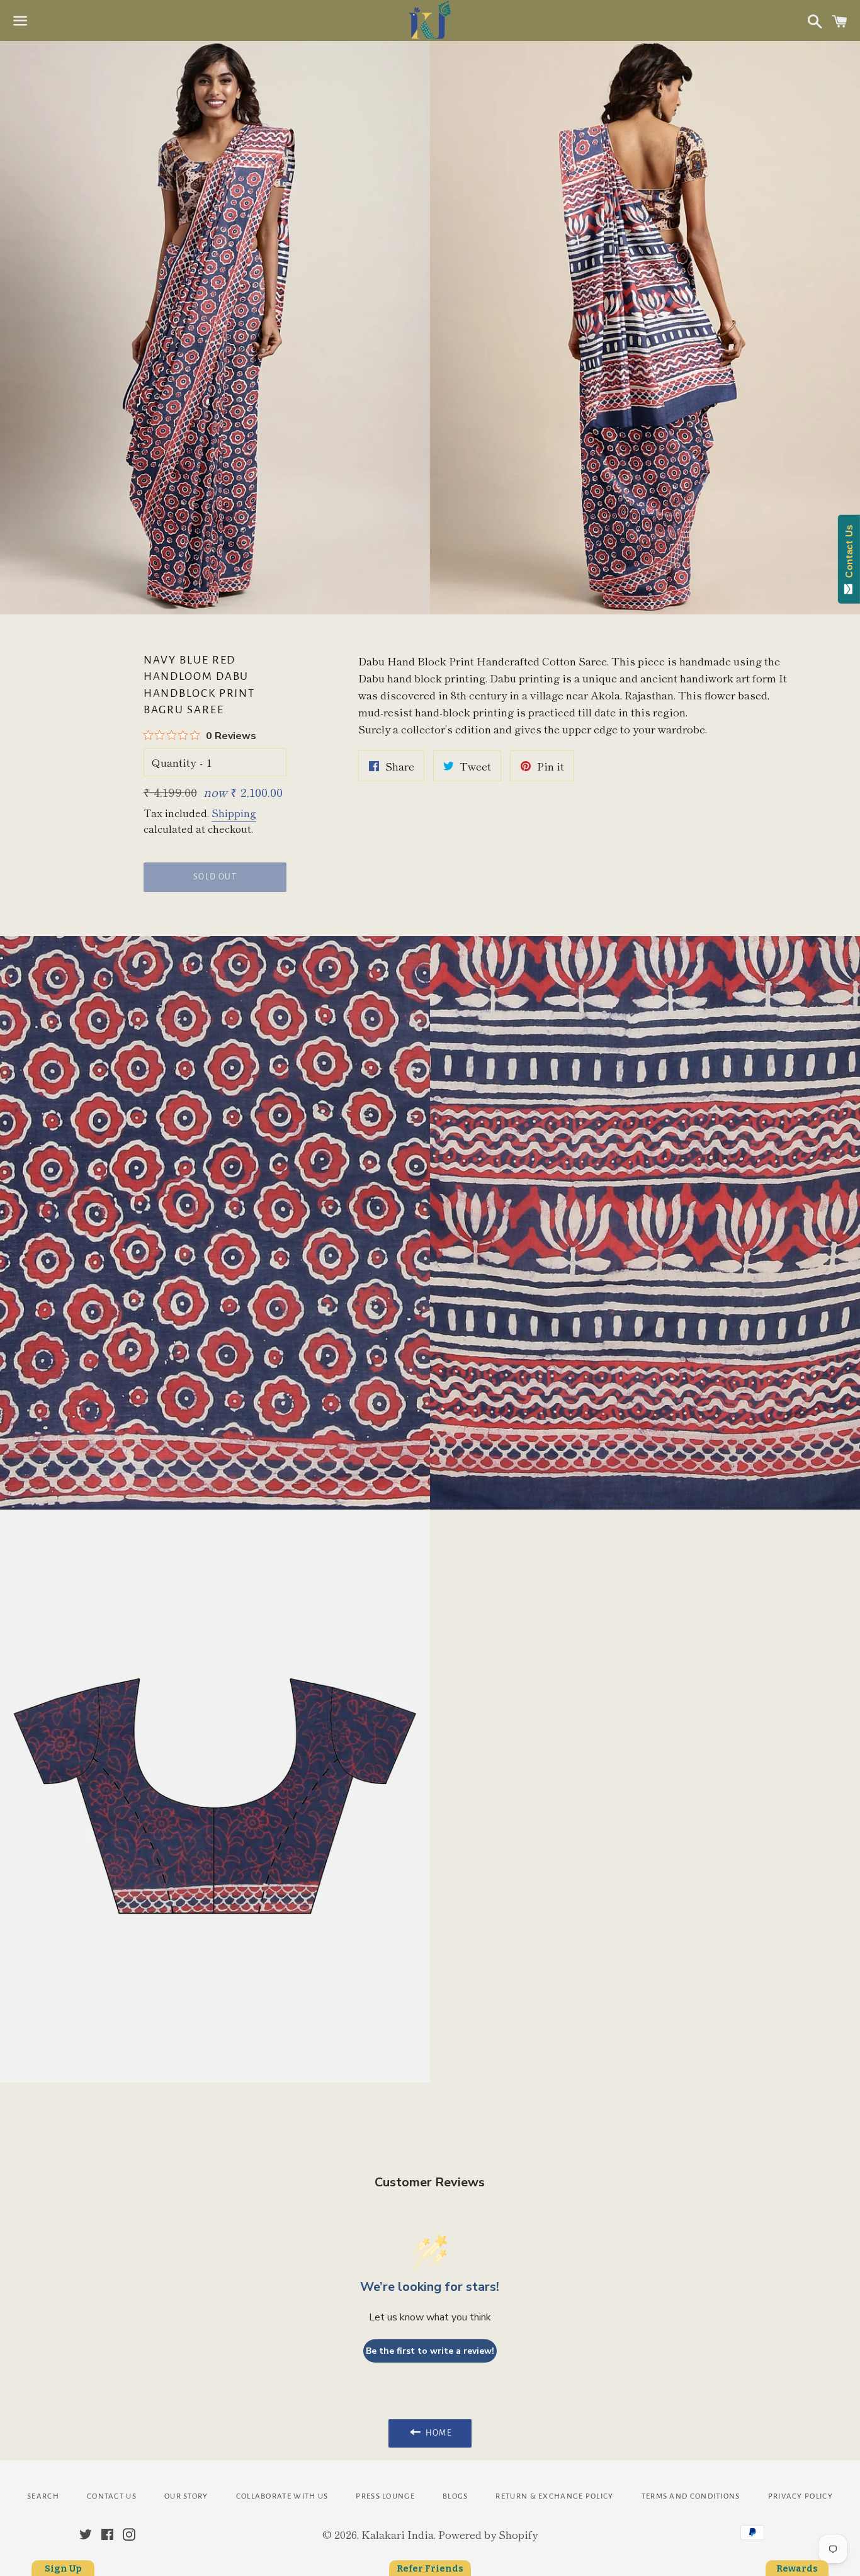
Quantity (174, 762)
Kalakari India (398, 2534)
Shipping (234, 813)
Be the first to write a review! (430, 2351)
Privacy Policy (801, 2496)
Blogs (455, 2496)
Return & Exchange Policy (554, 2496)
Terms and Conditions (691, 2496)
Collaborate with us (282, 2496)
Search (43, 2496)
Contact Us (112, 2496)
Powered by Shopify (488, 2534)
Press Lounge (385, 2496)
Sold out (215, 877)
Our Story (186, 2496)
